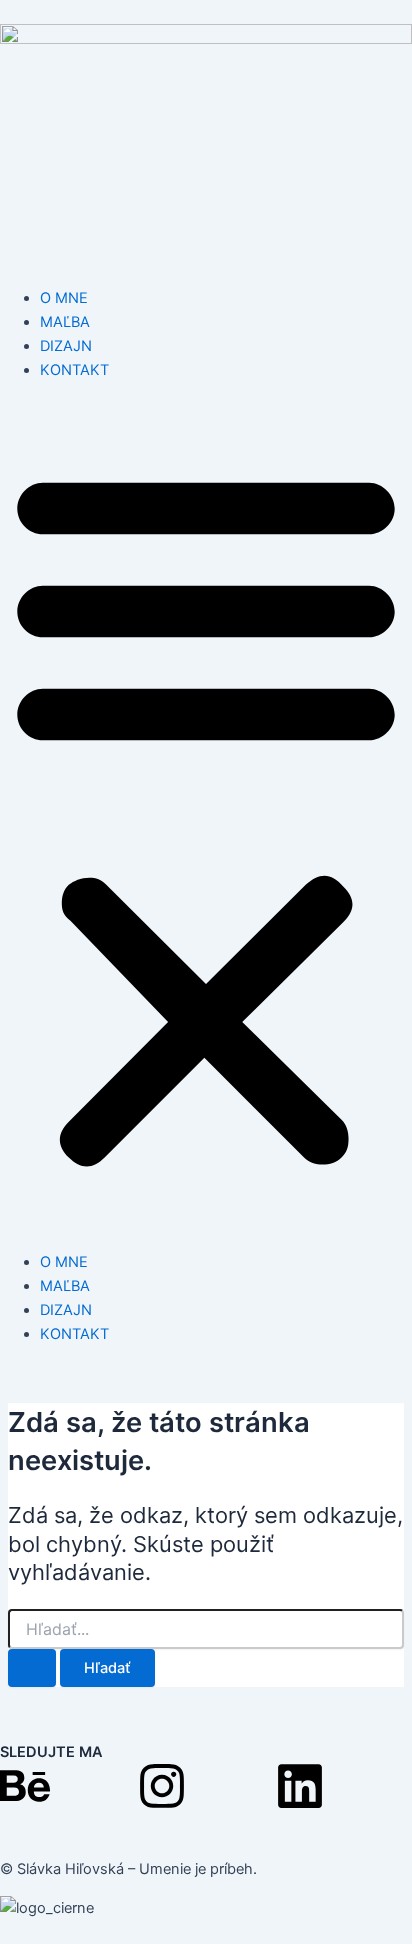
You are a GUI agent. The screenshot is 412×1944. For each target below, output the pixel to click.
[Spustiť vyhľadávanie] (32, 1668)
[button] (206, 816)
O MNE (64, 298)
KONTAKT (74, 370)
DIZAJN (66, 346)
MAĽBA (65, 322)
